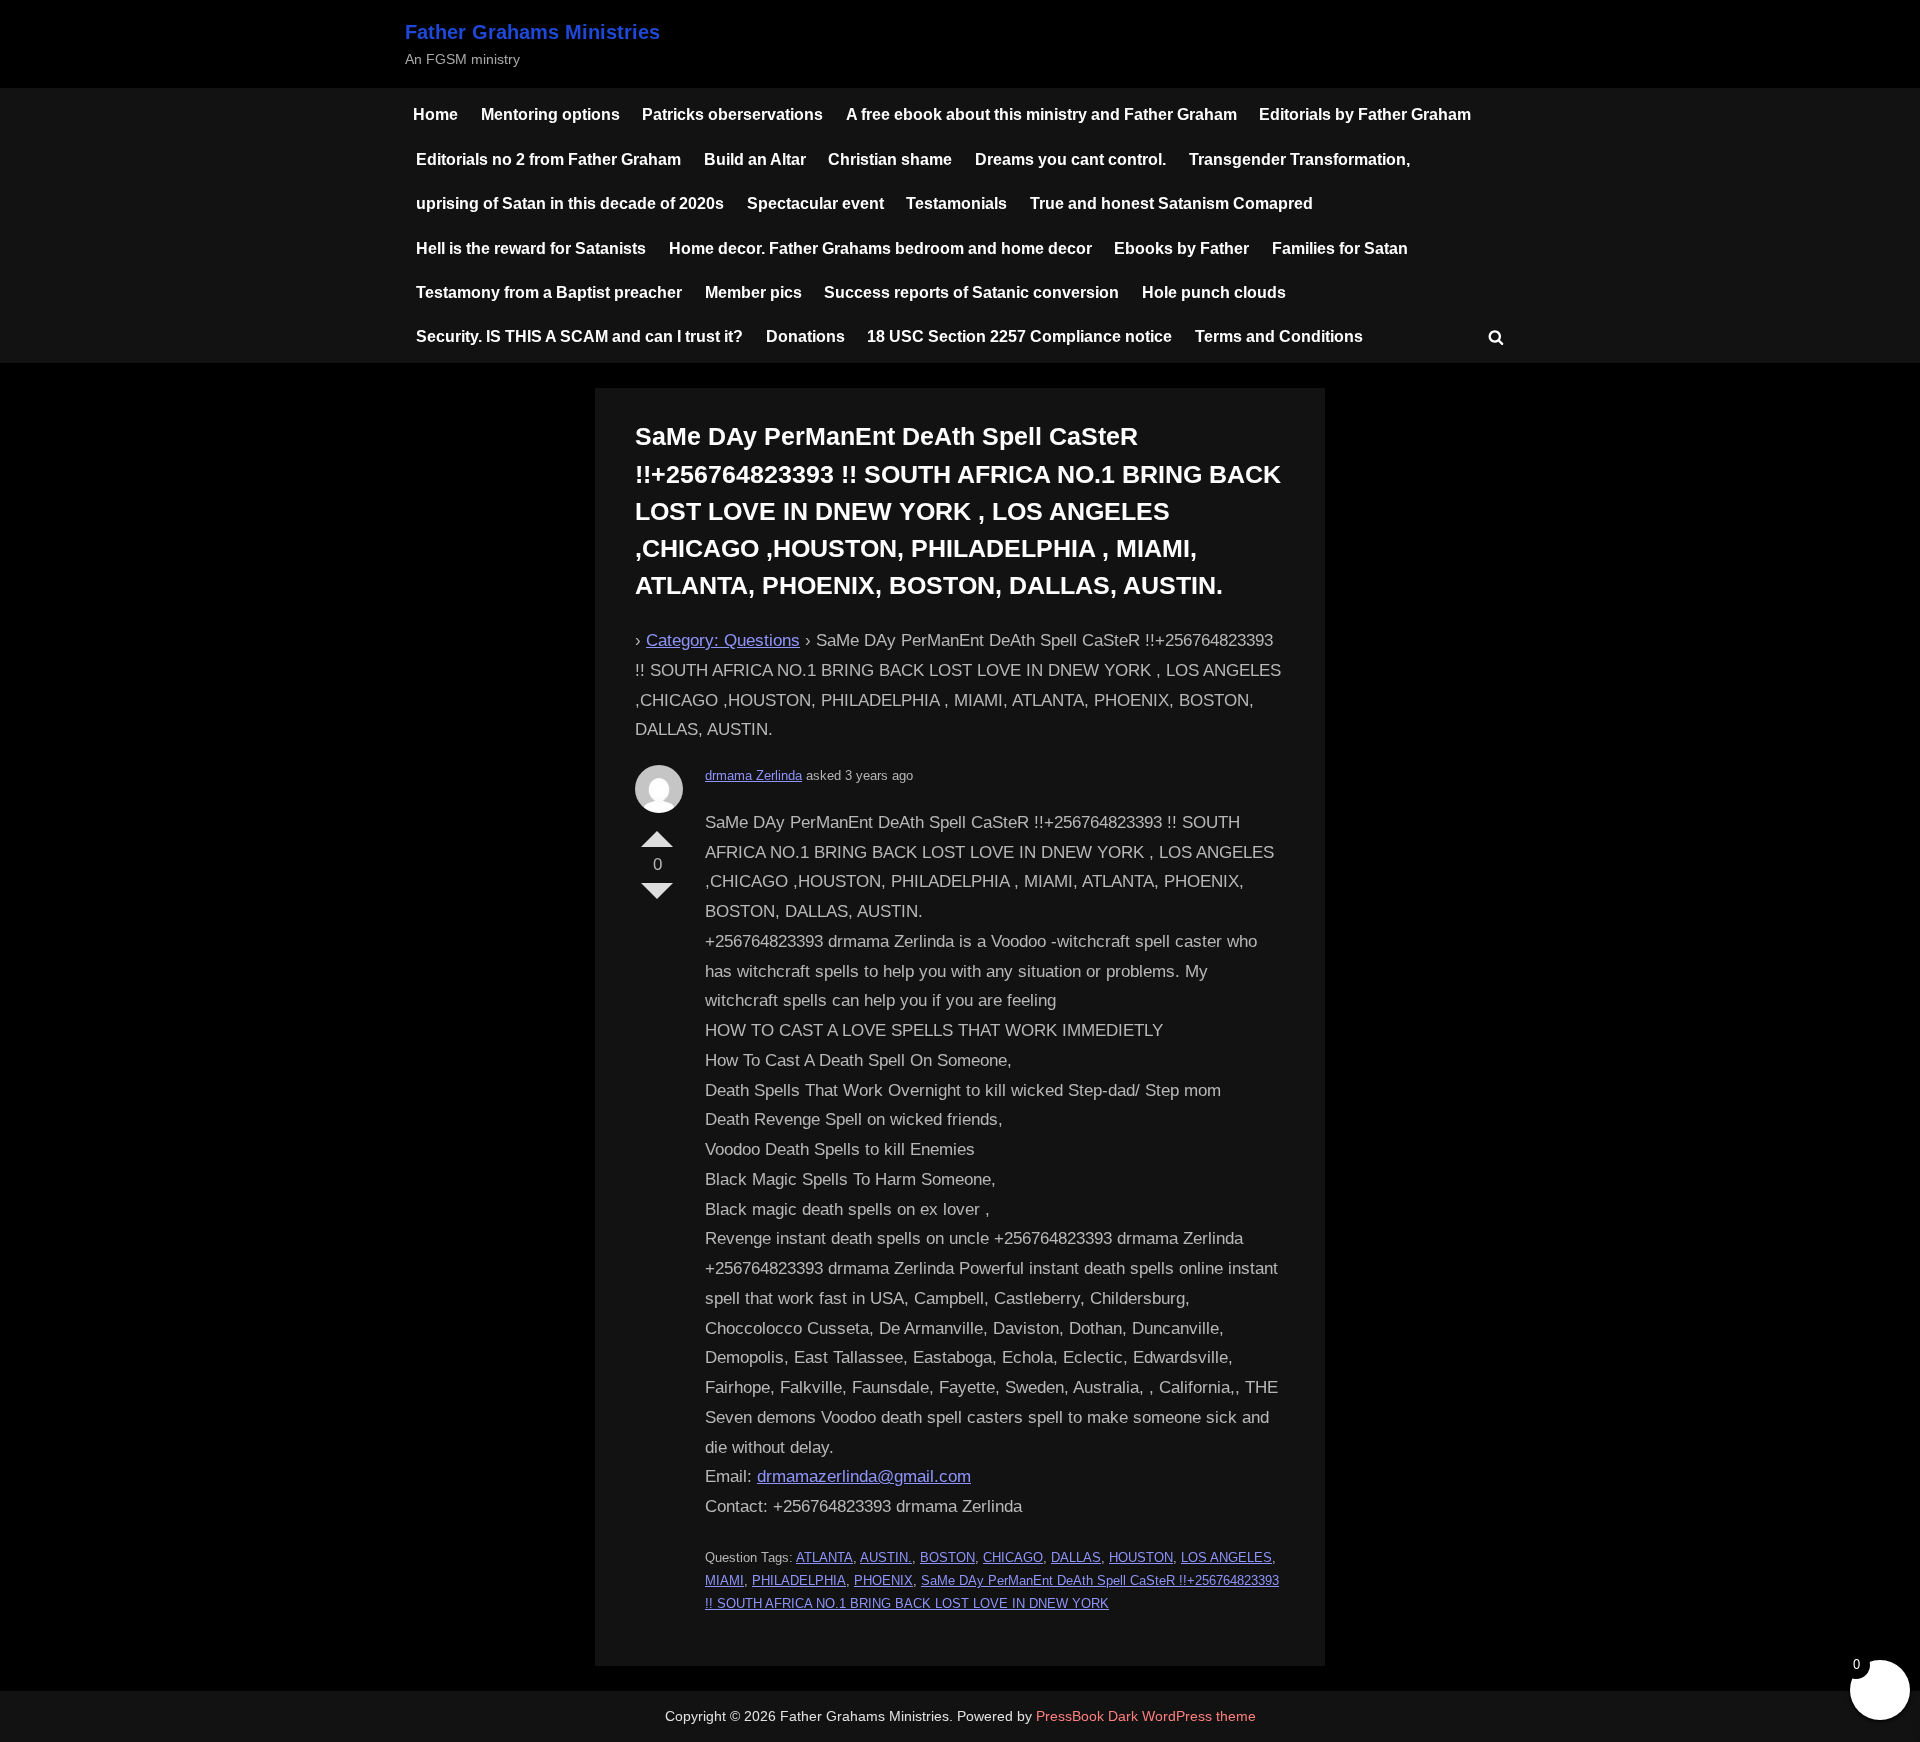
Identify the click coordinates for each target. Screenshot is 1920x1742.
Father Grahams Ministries (532, 32)
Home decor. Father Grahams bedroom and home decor (880, 248)
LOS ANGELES (1226, 1557)
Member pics (753, 292)
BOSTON (947, 1557)
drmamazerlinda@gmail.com (864, 1476)
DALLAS (1076, 1557)
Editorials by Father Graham (1365, 114)
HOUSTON (1141, 1557)
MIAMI (724, 1580)
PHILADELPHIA (799, 1580)
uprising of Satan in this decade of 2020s (570, 203)
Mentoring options (550, 114)
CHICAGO (1013, 1557)
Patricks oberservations (732, 114)
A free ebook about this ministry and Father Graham (1041, 114)
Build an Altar (755, 159)
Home (435, 114)
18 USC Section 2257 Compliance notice (1019, 336)
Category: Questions (723, 640)
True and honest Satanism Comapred (1171, 203)
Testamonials (956, 203)
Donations (805, 336)
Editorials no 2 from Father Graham (548, 159)
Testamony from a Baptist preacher (549, 292)
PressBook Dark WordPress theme (1146, 1716)
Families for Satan (1340, 248)
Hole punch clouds (1214, 292)
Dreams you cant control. (1070, 159)
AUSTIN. (886, 1557)
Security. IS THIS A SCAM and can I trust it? (579, 336)
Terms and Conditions (1279, 336)
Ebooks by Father (1181, 248)
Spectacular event (815, 203)
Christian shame (890, 159)
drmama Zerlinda (753, 775)
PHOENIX (883, 1580)
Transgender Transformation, (1299, 159)
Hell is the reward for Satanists (531, 248)
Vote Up (657, 831)
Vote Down (657, 899)
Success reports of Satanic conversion (971, 292)
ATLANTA (824, 1557)
